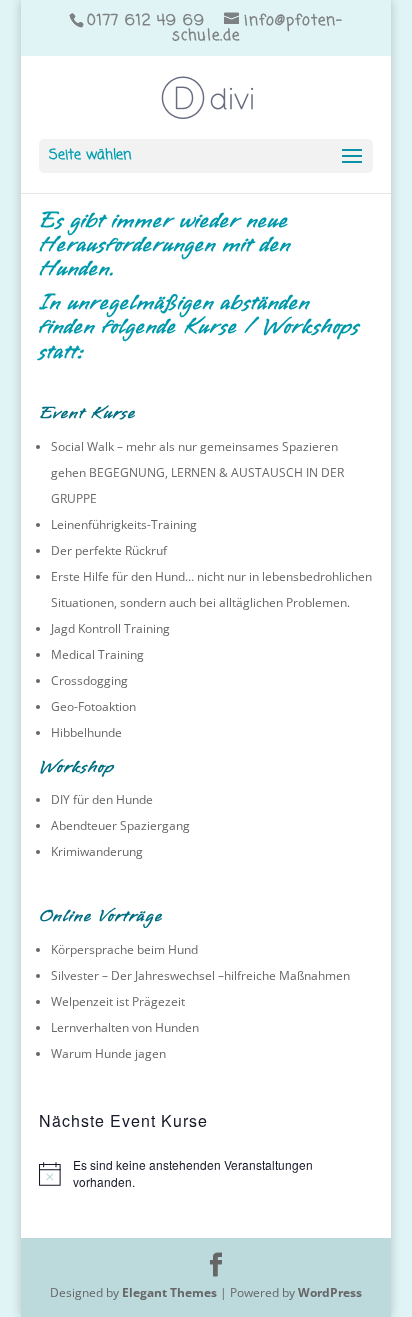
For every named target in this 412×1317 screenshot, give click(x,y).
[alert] (206, 1173)
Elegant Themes (169, 1292)
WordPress (330, 1292)
